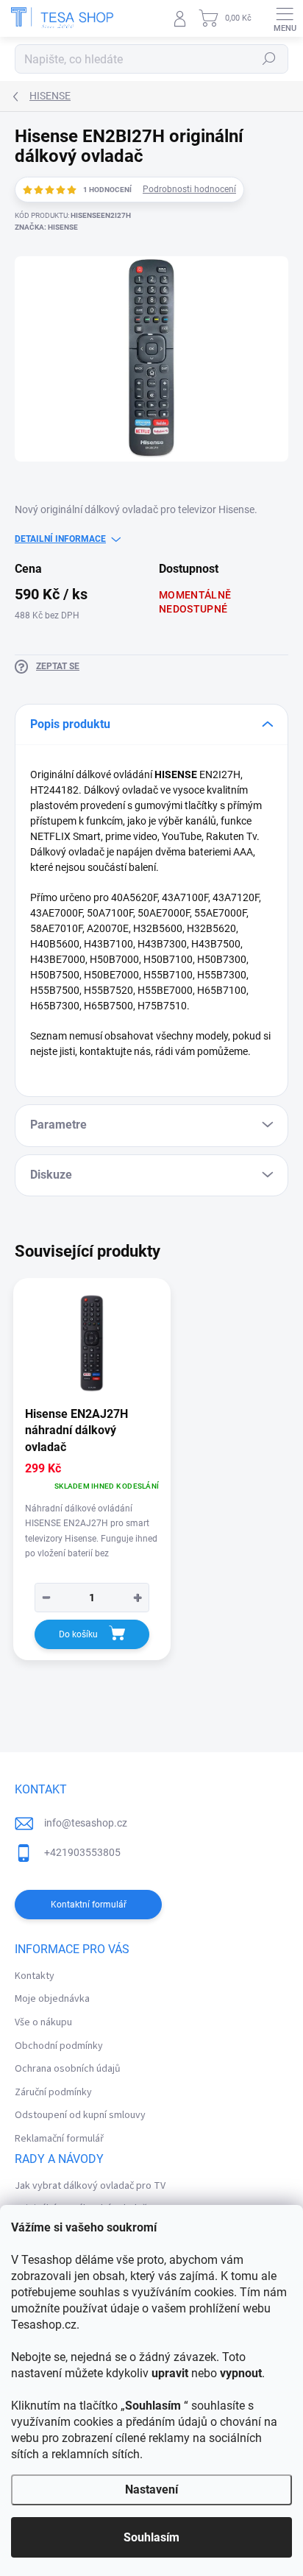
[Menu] (285, 18)
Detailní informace (60, 539)
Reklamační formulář (59, 2139)
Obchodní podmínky (59, 2046)
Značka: (46, 227)
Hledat (269, 59)
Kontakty (35, 1976)
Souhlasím (151, 2537)
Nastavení (151, 2489)
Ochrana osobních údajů (68, 2069)
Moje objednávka (52, 1999)
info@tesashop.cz (86, 1823)
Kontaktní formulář (89, 1905)
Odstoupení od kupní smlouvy (80, 2115)
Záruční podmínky (53, 2092)
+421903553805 (82, 1852)
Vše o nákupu (43, 2022)
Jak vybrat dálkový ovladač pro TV (90, 2186)
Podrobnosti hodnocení (189, 189)
